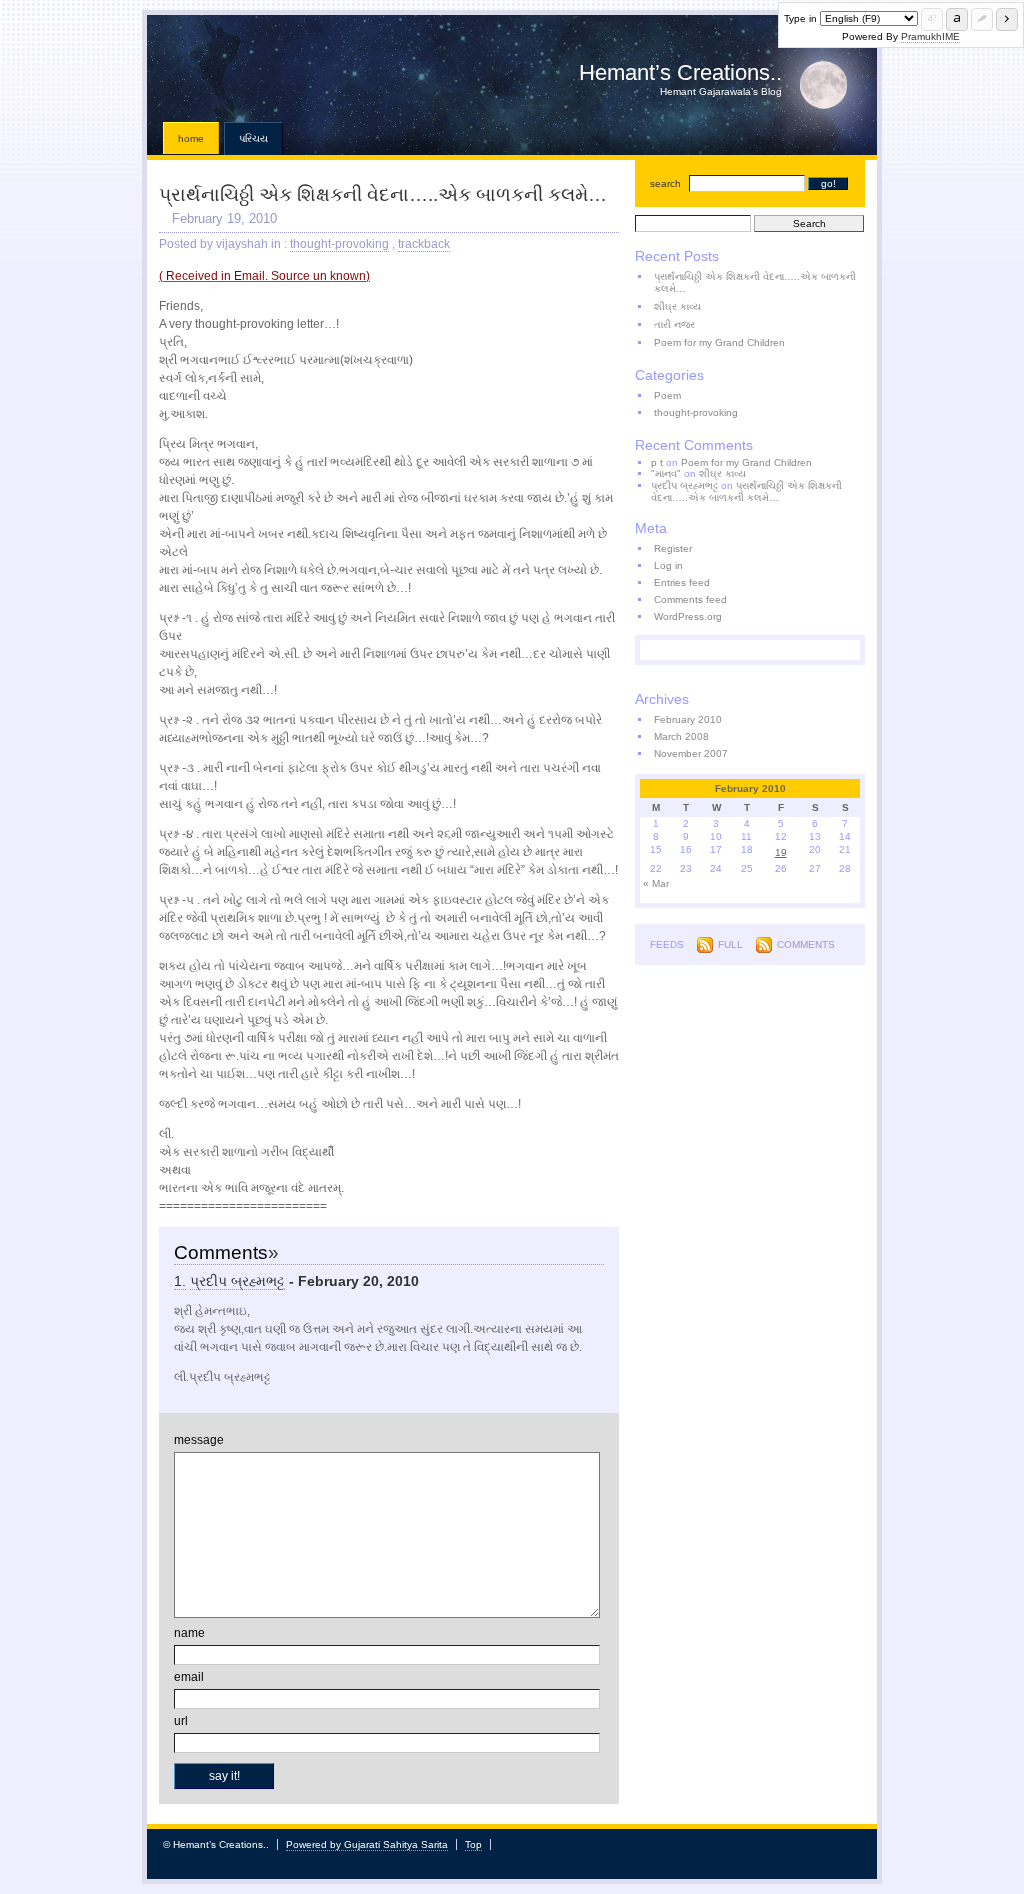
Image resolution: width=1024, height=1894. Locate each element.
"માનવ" (666, 473)
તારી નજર (674, 324)
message (199, 1440)
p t (657, 462)
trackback (424, 244)
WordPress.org (688, 616)
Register (673, 548)
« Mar (656, 883)
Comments (806, 944)
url (181, 1721)
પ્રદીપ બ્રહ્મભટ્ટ (237, 1281)
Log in (668, 565)
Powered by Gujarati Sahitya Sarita (367, 1844)
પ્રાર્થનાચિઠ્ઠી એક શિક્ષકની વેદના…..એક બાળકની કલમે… (383, 194)
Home (191, 138)
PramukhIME (930, 36)
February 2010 (688, 719)
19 (781, 852)
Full (730, 944)
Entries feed (682, 582)
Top (473, 1844)
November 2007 (691, 753)
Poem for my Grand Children (719, 342)
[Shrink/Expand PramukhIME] (1007, 19)
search (665, 183)
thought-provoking (339, 244)
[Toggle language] (957, 19)
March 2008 (681, 736)
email (189, 1677)
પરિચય (253, 138)
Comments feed (690, 599)
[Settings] (982, 19)
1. (180, 1281)
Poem (667, 395)
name (189, 1633)
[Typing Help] (932, 19)
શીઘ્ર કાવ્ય (677, 306)
